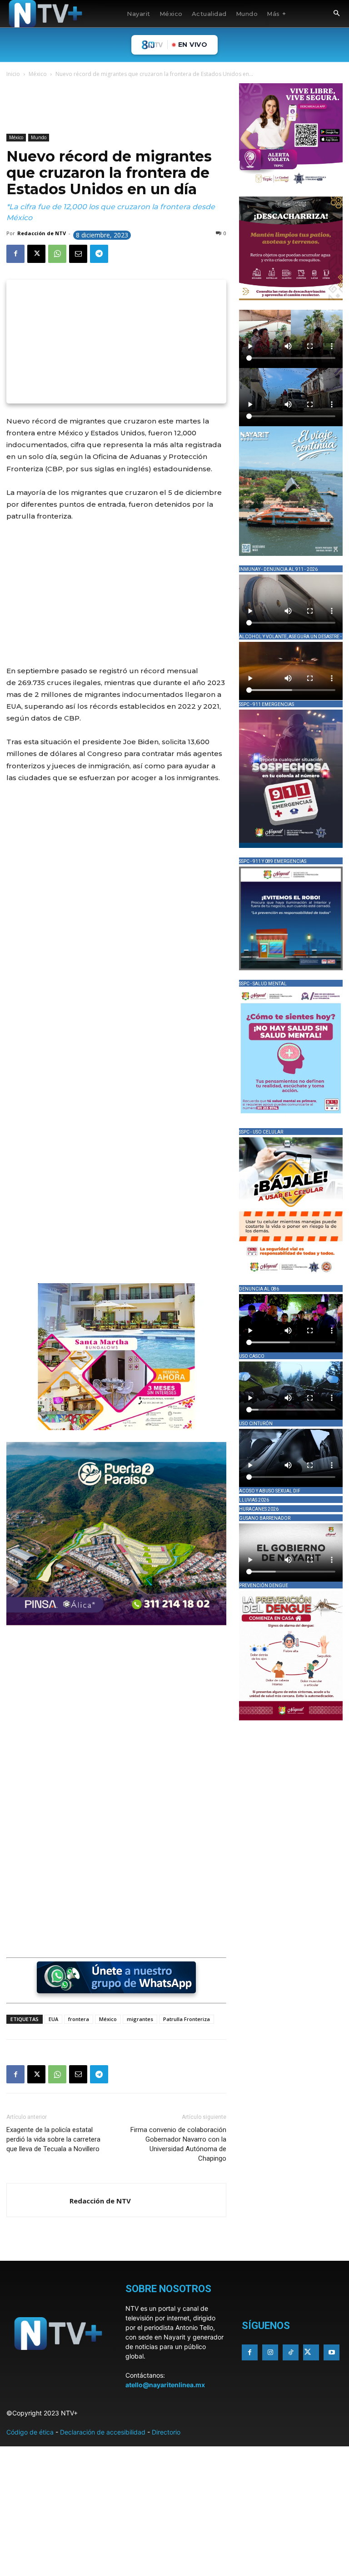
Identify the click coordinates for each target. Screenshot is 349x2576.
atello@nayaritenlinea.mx (165, 2385)
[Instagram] (270, 2352)
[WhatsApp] (57, 254)
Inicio (13, 74)
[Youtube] (332, 2352)
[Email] (78, 254)
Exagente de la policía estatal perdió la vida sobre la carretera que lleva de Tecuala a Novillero (53, 2139)
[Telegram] (99, 254)
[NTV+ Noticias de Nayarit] (45, 14)
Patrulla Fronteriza (187, 2019)
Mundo (39, 137)
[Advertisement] (172, 107)
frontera (79, 2019)
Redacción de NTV (42, 233)
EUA (53, 2019)
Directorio (166, 2432)
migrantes (140, 2019)
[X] (36, 254)
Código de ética (30, 2432)
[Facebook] (15, 254)
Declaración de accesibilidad (103, 2432)
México (38, 74)
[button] (336, 14)
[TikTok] (291, 2352)
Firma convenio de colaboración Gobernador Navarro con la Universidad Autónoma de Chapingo (178, 2144)
